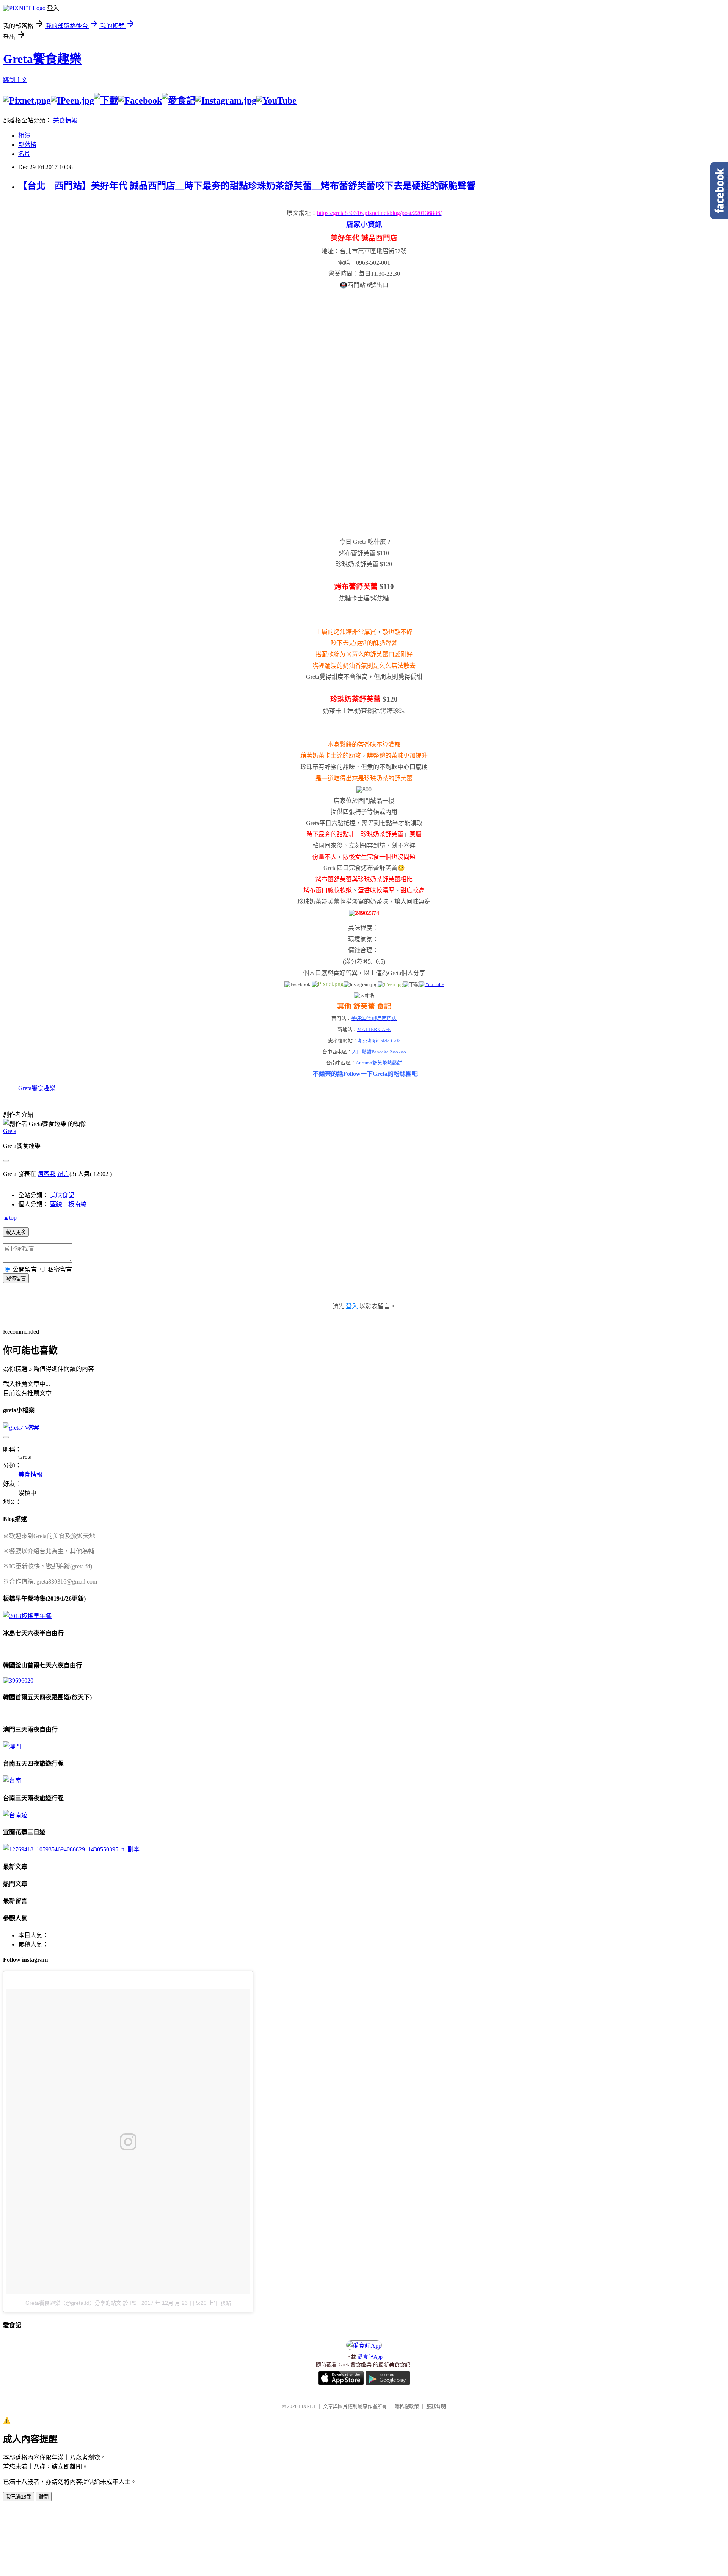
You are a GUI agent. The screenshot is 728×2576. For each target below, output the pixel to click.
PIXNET (307, 2406)
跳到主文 (15, 80)
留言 (63, 1174)
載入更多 (16, 1232)
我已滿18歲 (19, 2497)
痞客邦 (47, 1174)
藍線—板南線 (68, 1204)
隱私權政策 (407, 2406)
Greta (10, 1131)
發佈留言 (16, 1279)
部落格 (27, 145)
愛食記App (370, 2357)
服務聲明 (436, 2406)
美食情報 (65, 120)
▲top (10, 1217)
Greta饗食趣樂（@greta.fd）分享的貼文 (73, 2303)
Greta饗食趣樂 (42, 59)
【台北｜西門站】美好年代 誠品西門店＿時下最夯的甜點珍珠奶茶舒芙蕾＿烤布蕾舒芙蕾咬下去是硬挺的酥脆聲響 (247, 186)
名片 (24, 154)
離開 (44, 2497)
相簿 (24, 136)
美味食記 (62, 1195)
